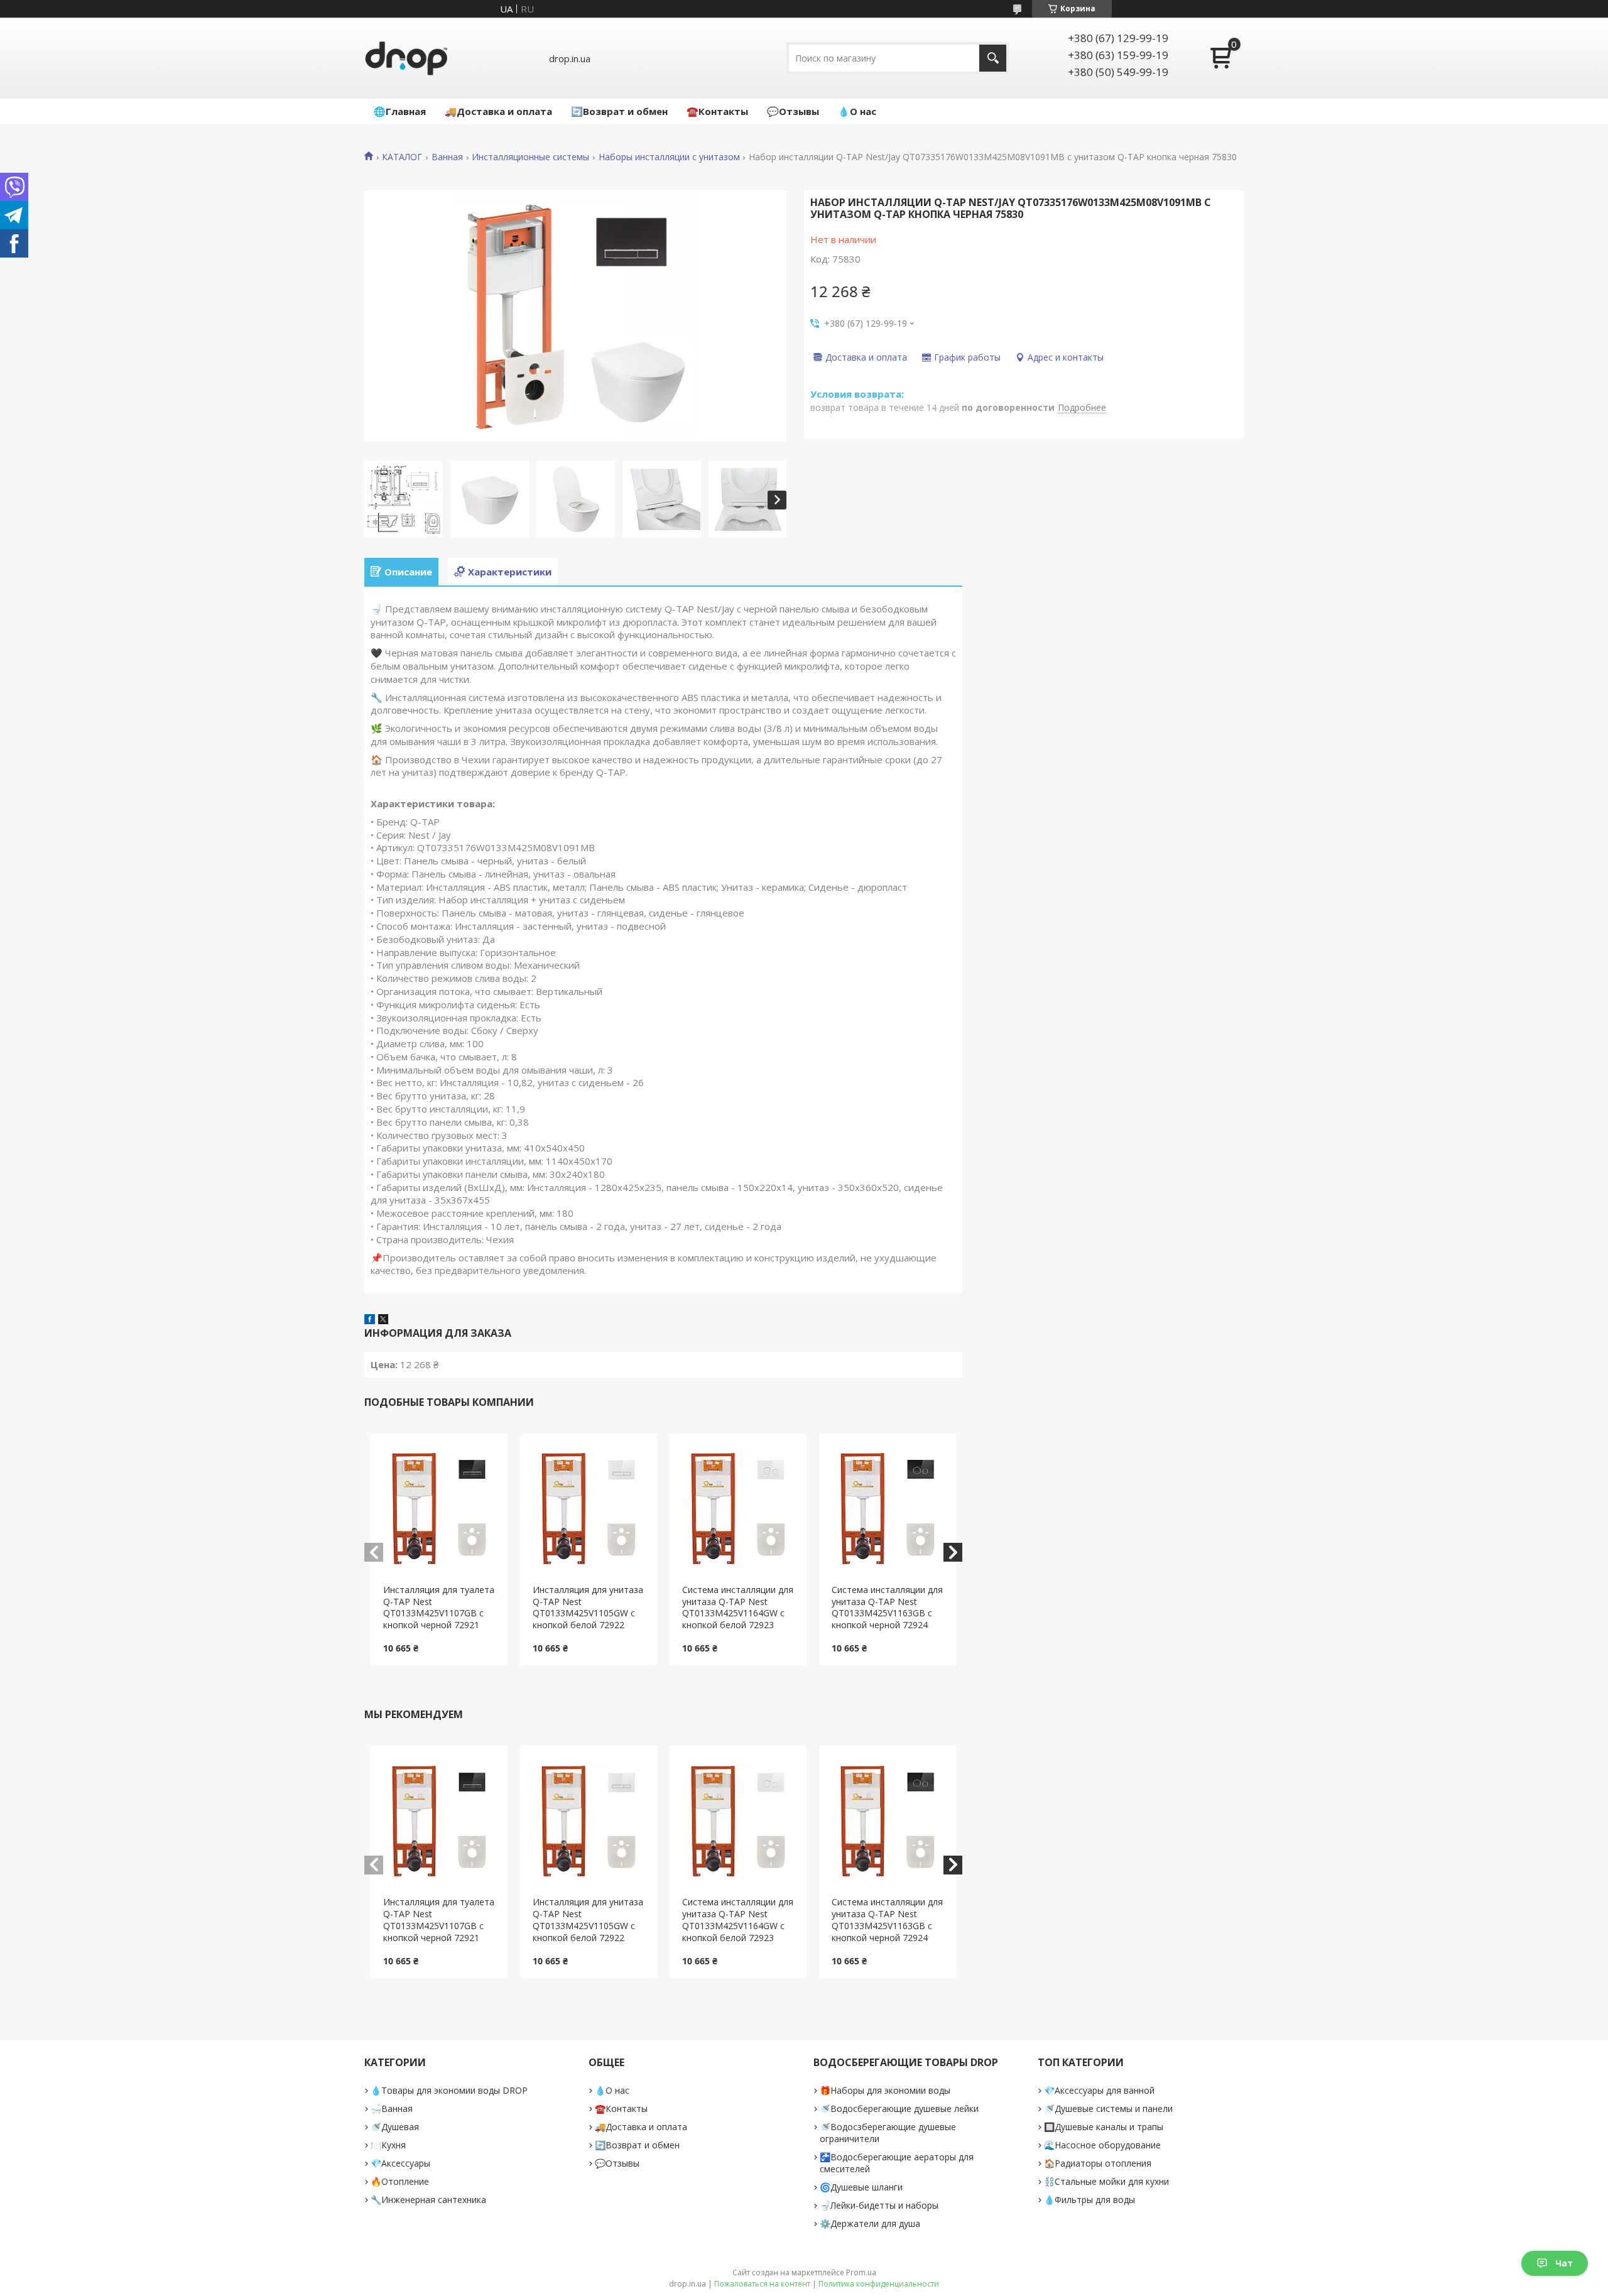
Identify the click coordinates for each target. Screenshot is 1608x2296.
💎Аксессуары (400, 2163)
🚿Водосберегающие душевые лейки (899, 2108)
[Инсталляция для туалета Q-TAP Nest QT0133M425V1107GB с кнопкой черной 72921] (439, 1509)
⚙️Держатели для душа (870, 2223)
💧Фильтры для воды (1089, 2200)
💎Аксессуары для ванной (1099, 2090)
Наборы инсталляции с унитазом (669, 157)
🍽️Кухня (388, 2145)
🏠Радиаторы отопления (1098, 2163)
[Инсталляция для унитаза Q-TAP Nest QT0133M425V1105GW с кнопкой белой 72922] (589, 1509)
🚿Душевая (395, 2127)
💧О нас (857, 111)
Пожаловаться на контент (762, 2284)
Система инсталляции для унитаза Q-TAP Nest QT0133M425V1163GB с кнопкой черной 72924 (887, 1608)
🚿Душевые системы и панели (1108, 2108)
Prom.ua (861, 2272)
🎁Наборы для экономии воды (885, 2090)
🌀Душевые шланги (861, 2187)
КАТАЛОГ (402, 157)
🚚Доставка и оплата (498, 111)
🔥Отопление (400, 2181)
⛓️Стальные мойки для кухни (1106, 2181)
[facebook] (370, 1320)
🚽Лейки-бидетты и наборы (879, 2205)
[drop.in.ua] (406, 58)
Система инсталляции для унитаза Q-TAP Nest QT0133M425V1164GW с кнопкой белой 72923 (738, 1608)
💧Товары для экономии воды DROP (449, 2090)
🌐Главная (400, 111)
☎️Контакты (717, 111)
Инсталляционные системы (530, 157)
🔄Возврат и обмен (619, 111)
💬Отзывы (793, 111)
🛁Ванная (392, 2108)
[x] (383, 1320)
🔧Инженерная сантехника (428, 2200)
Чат (1564, 2263)
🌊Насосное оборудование (1102, 2145)
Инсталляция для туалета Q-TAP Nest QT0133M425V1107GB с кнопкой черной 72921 (439, 1608)
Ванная (447, 157)
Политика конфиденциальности (879, 2284)
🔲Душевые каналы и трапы (1104, 2127)
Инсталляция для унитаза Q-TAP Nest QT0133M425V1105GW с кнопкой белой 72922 (588, 1608)
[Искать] (993, 58)
